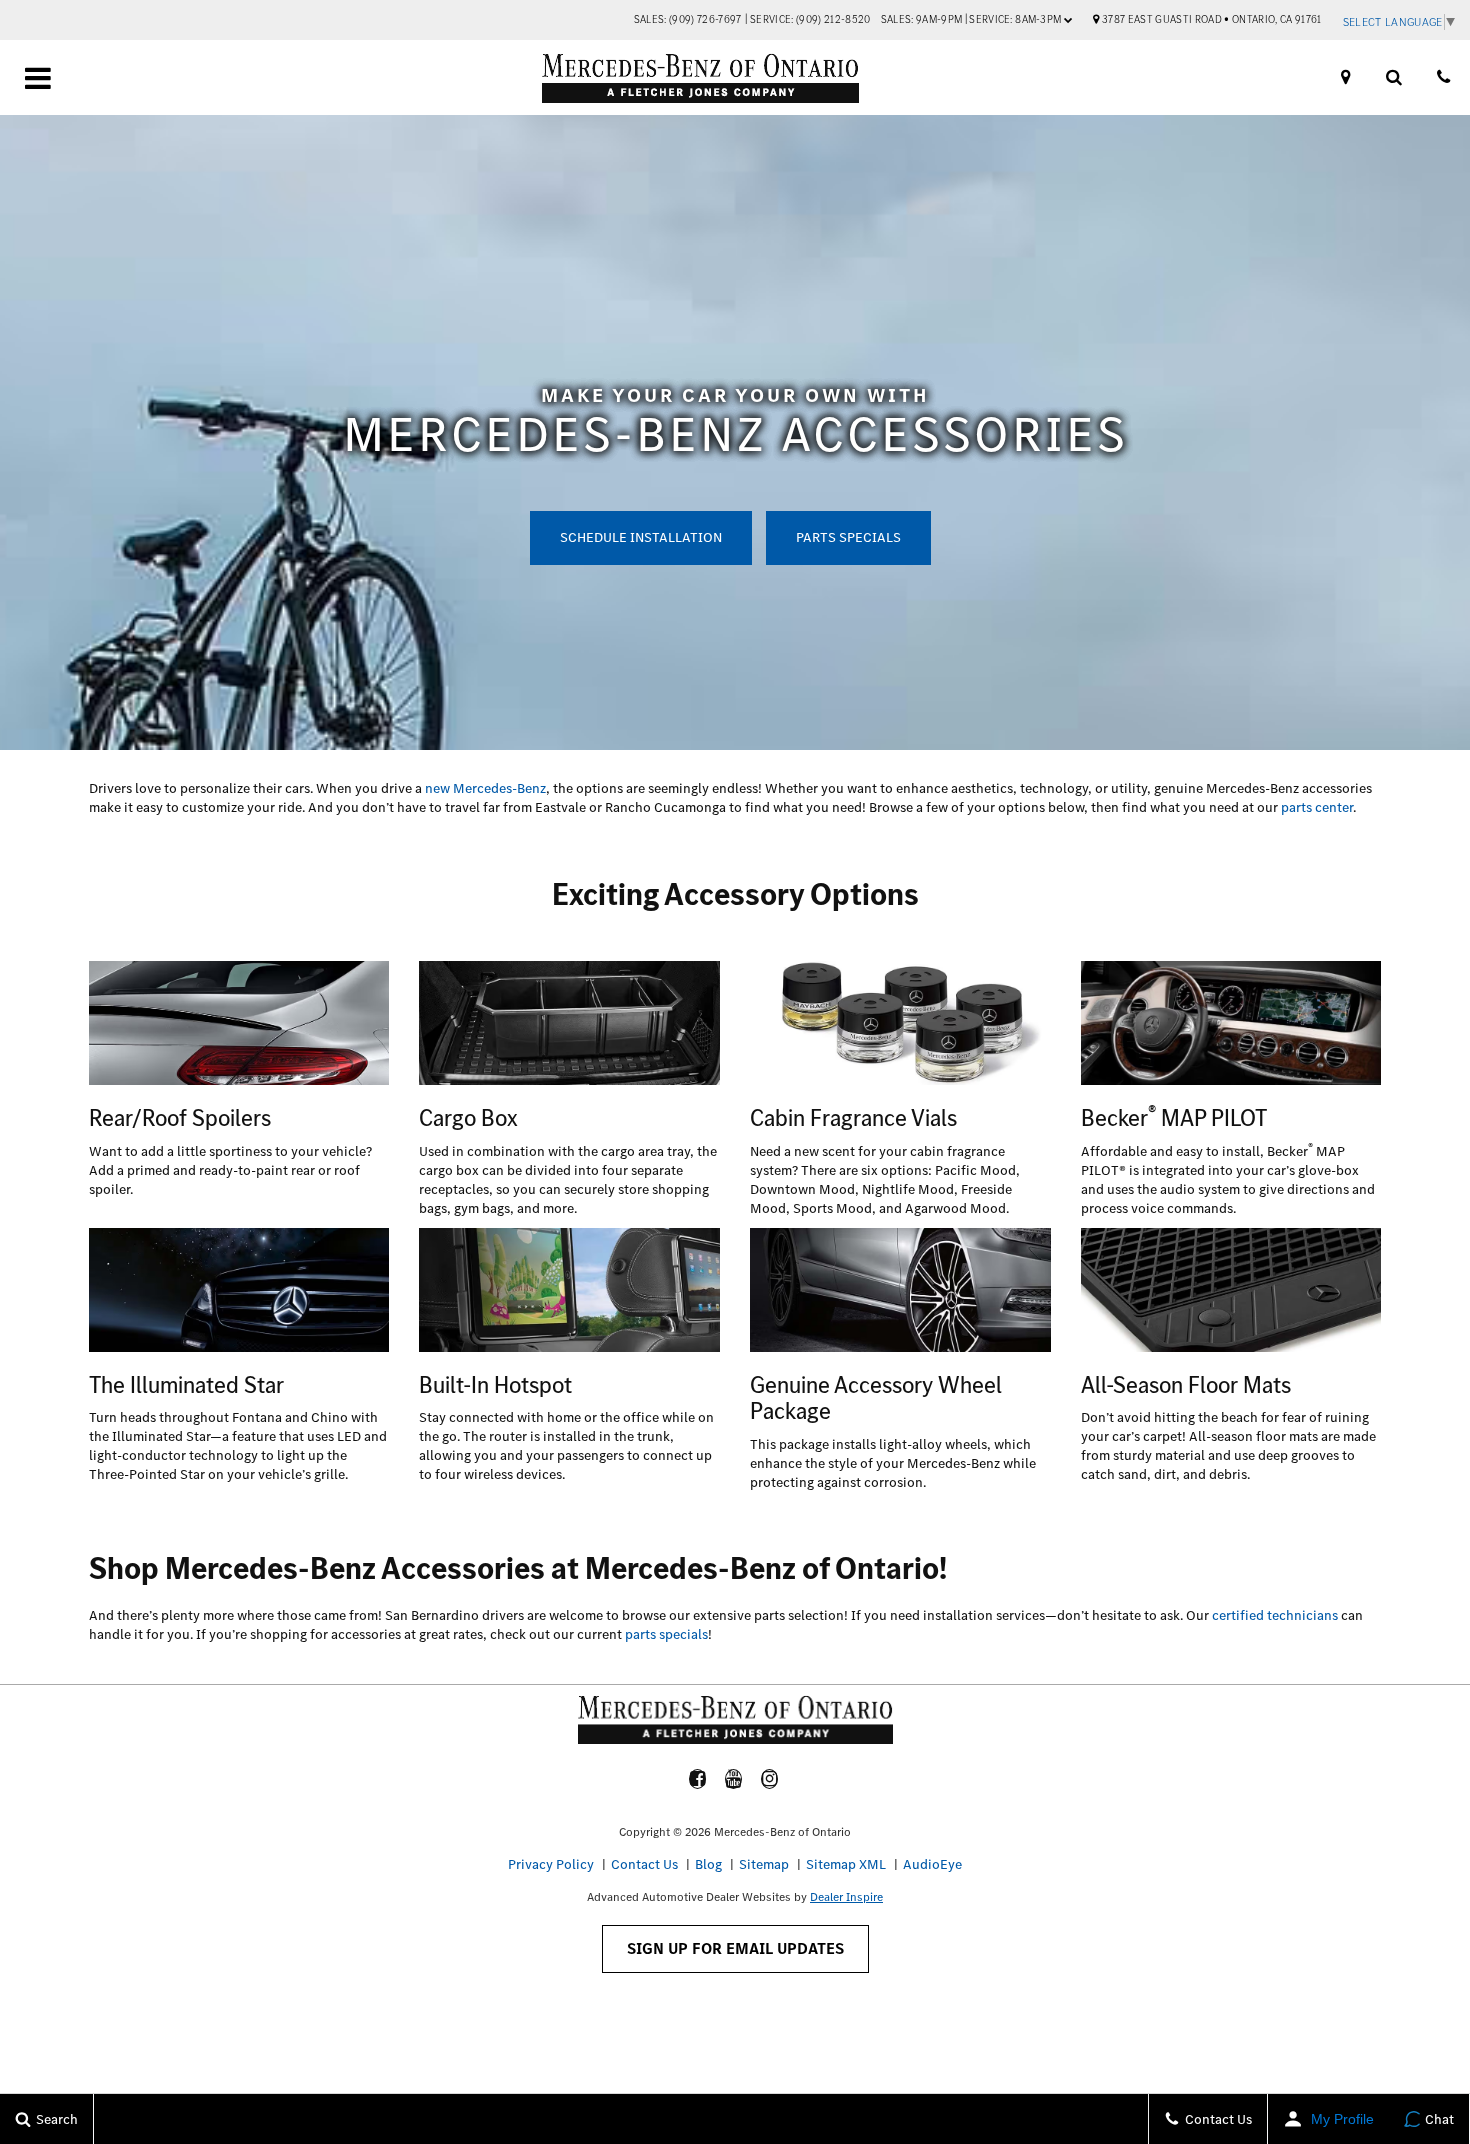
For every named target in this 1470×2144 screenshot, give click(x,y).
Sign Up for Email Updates (735, 1948)
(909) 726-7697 (705, 19)
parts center (1317, 807)
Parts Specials (848, 537)
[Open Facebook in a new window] (698, 1779)
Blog (708, 1864)
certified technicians (1275, 1615)
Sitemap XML (846, 1864)
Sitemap (764, 1864)
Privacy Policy (551, 1864)
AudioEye (932, 1864)
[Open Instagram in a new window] (770, 1779)
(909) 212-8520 (833, 19)
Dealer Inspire (846, 1897)
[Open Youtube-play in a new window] (734, 1779)
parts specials (666, 1634)
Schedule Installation (641, 537)
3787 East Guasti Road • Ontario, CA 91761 (1210, 19)
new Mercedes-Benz (485, 788)
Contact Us (644, 1864)
